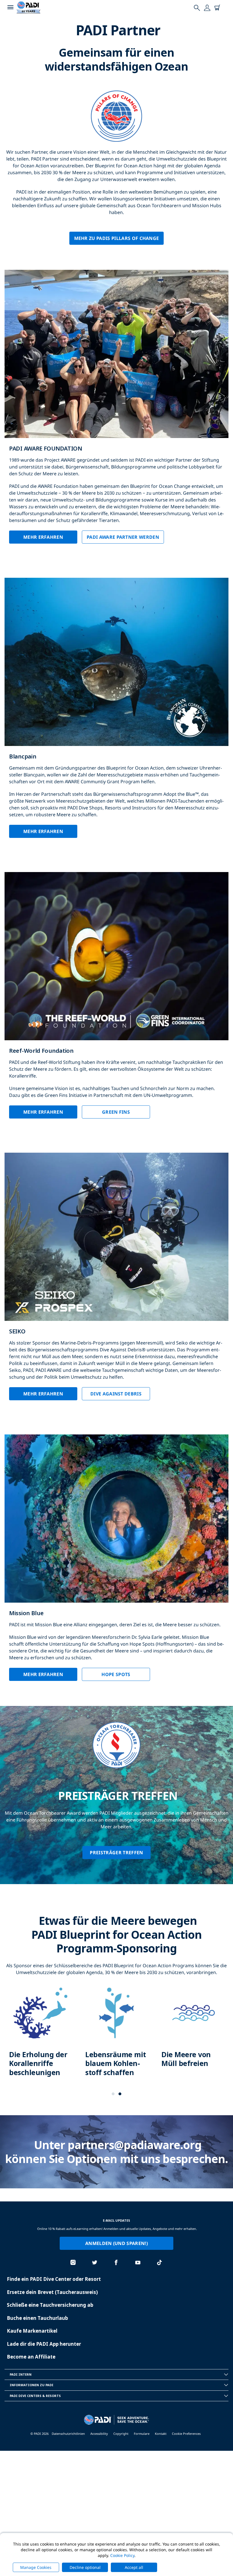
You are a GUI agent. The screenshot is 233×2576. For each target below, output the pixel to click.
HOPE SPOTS (116, 1674)
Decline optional (85, 2567)
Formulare (142, 2434)
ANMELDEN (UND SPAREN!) (116, 2243)
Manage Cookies (36, 2567)
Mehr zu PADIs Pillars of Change (117, 238)
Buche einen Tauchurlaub (37, 2318)
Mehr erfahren (43, 537)
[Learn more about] (40, 2037)
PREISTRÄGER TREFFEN (116, 1853)
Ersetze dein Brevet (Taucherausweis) (52, 2292)
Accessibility (99, 2434)
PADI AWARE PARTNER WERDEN (123, 537)
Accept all (134, 2567)
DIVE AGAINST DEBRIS (116, 1394)
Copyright (121, 2434)
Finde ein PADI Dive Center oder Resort (54, 2279)
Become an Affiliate (31, 2357)
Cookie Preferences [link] (186, 2434)
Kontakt (161, 2434)
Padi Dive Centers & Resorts (35, 2396)
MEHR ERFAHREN (43, 831)
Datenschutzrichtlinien (68, 2434)
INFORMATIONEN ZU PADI (32, 2385)
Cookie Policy (122, 2555)
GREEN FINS (116, 1112)
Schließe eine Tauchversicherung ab (50, 2305)
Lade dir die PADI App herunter (44, 2344)
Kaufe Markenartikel (32, 2331)
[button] (113, 2094)
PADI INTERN (21, 2374)
